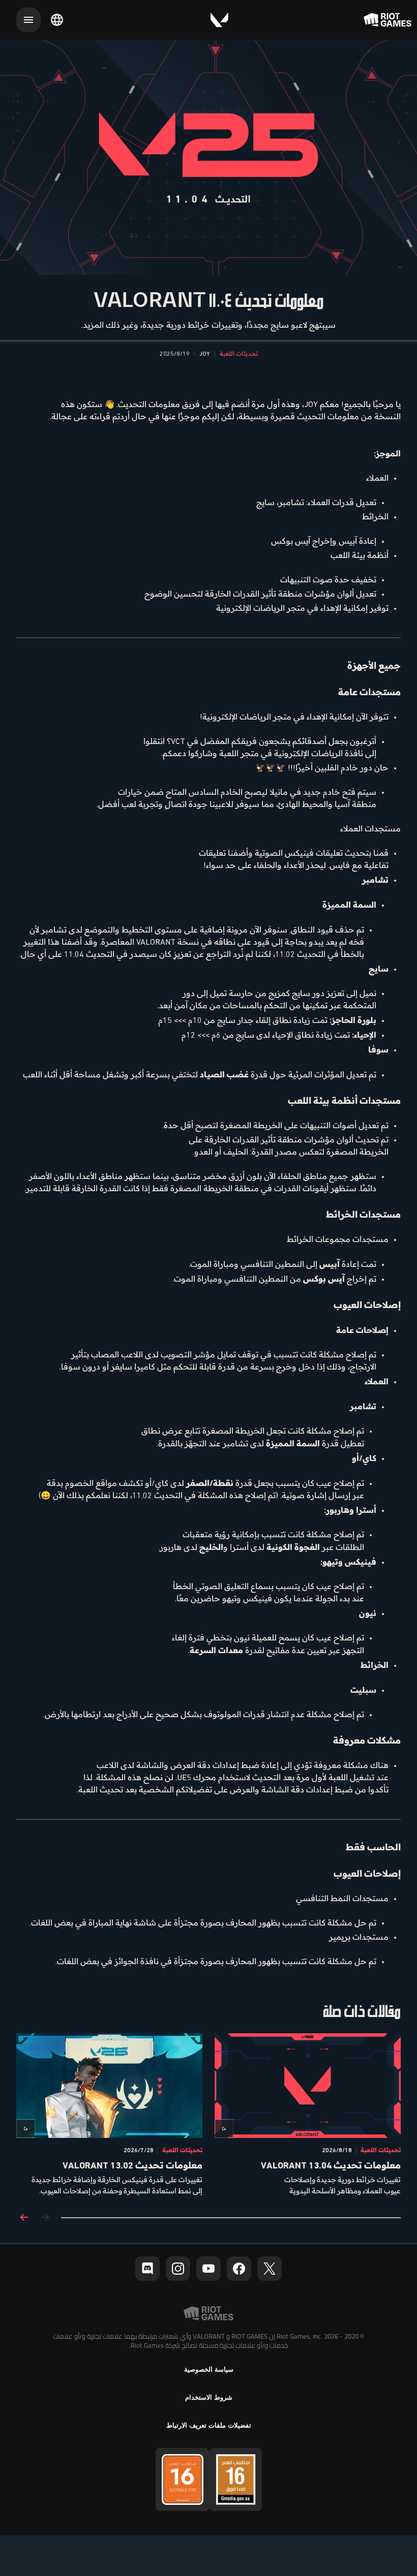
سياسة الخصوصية (209, 2369)
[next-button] (24, 2218)
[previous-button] (45, 2218)
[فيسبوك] (239, 2269)
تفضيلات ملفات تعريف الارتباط (209, 2425)
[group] (208, 2115)
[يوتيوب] (208, 2269)
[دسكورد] (147, 2269)
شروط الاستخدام (209, 2397)
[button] (239, 354)
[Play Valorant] (219, 20)
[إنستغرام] (178, 2269)
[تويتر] (270, 2269)
